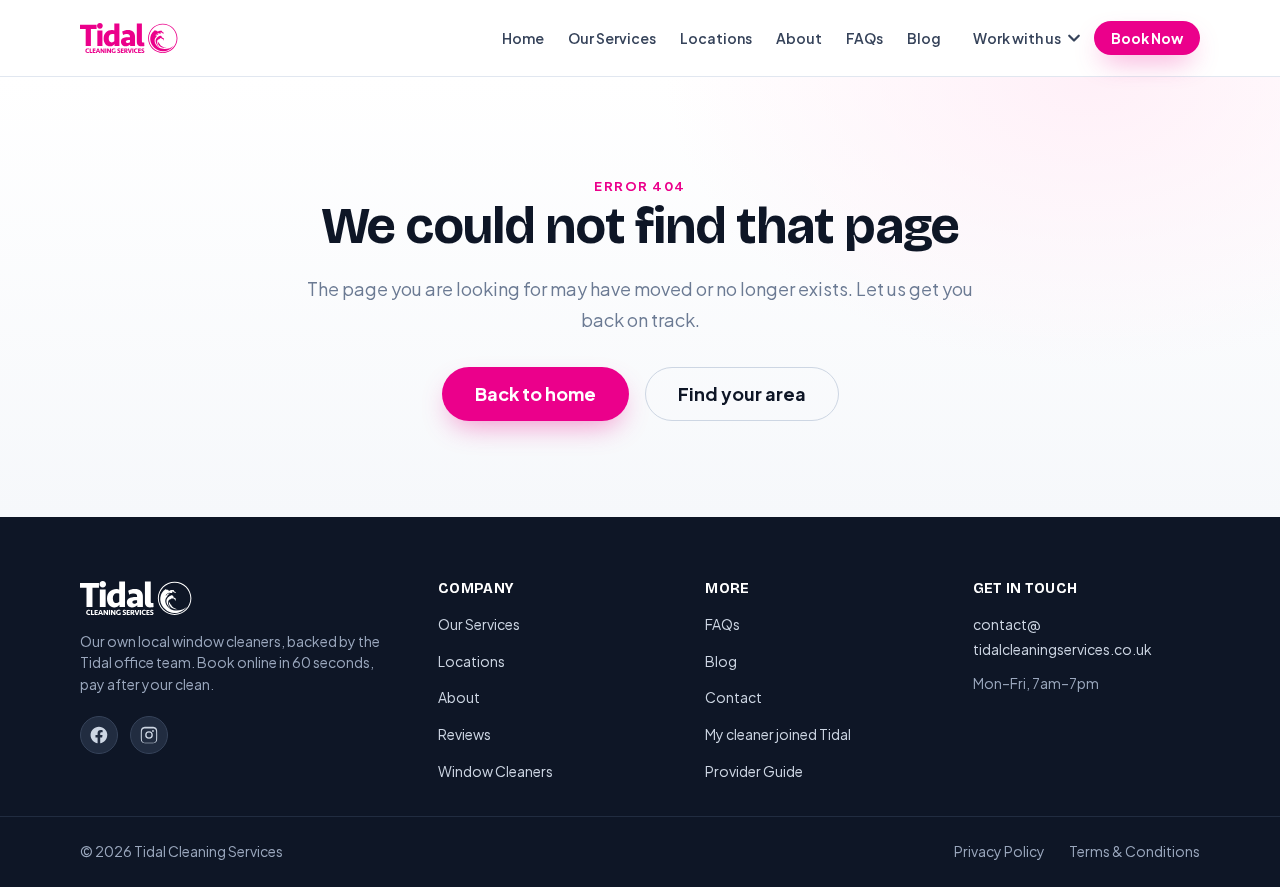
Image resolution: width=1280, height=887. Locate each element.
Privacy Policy (999, 851)
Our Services (612, 38)
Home (523, 38)
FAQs (864, 38)
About (799, 38)
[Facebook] (99, 735)
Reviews (464, 734)
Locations (716, 38)
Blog (924, 38)
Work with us (1017, 38)
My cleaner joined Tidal (778, 734)
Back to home (535, 393)
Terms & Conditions (1134, 851)
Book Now (1147, 38)
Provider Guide (754, 771)
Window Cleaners (495, 771)
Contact (733, 697)
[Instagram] (149, 735)
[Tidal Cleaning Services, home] (129, 38)
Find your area (742, 393)
